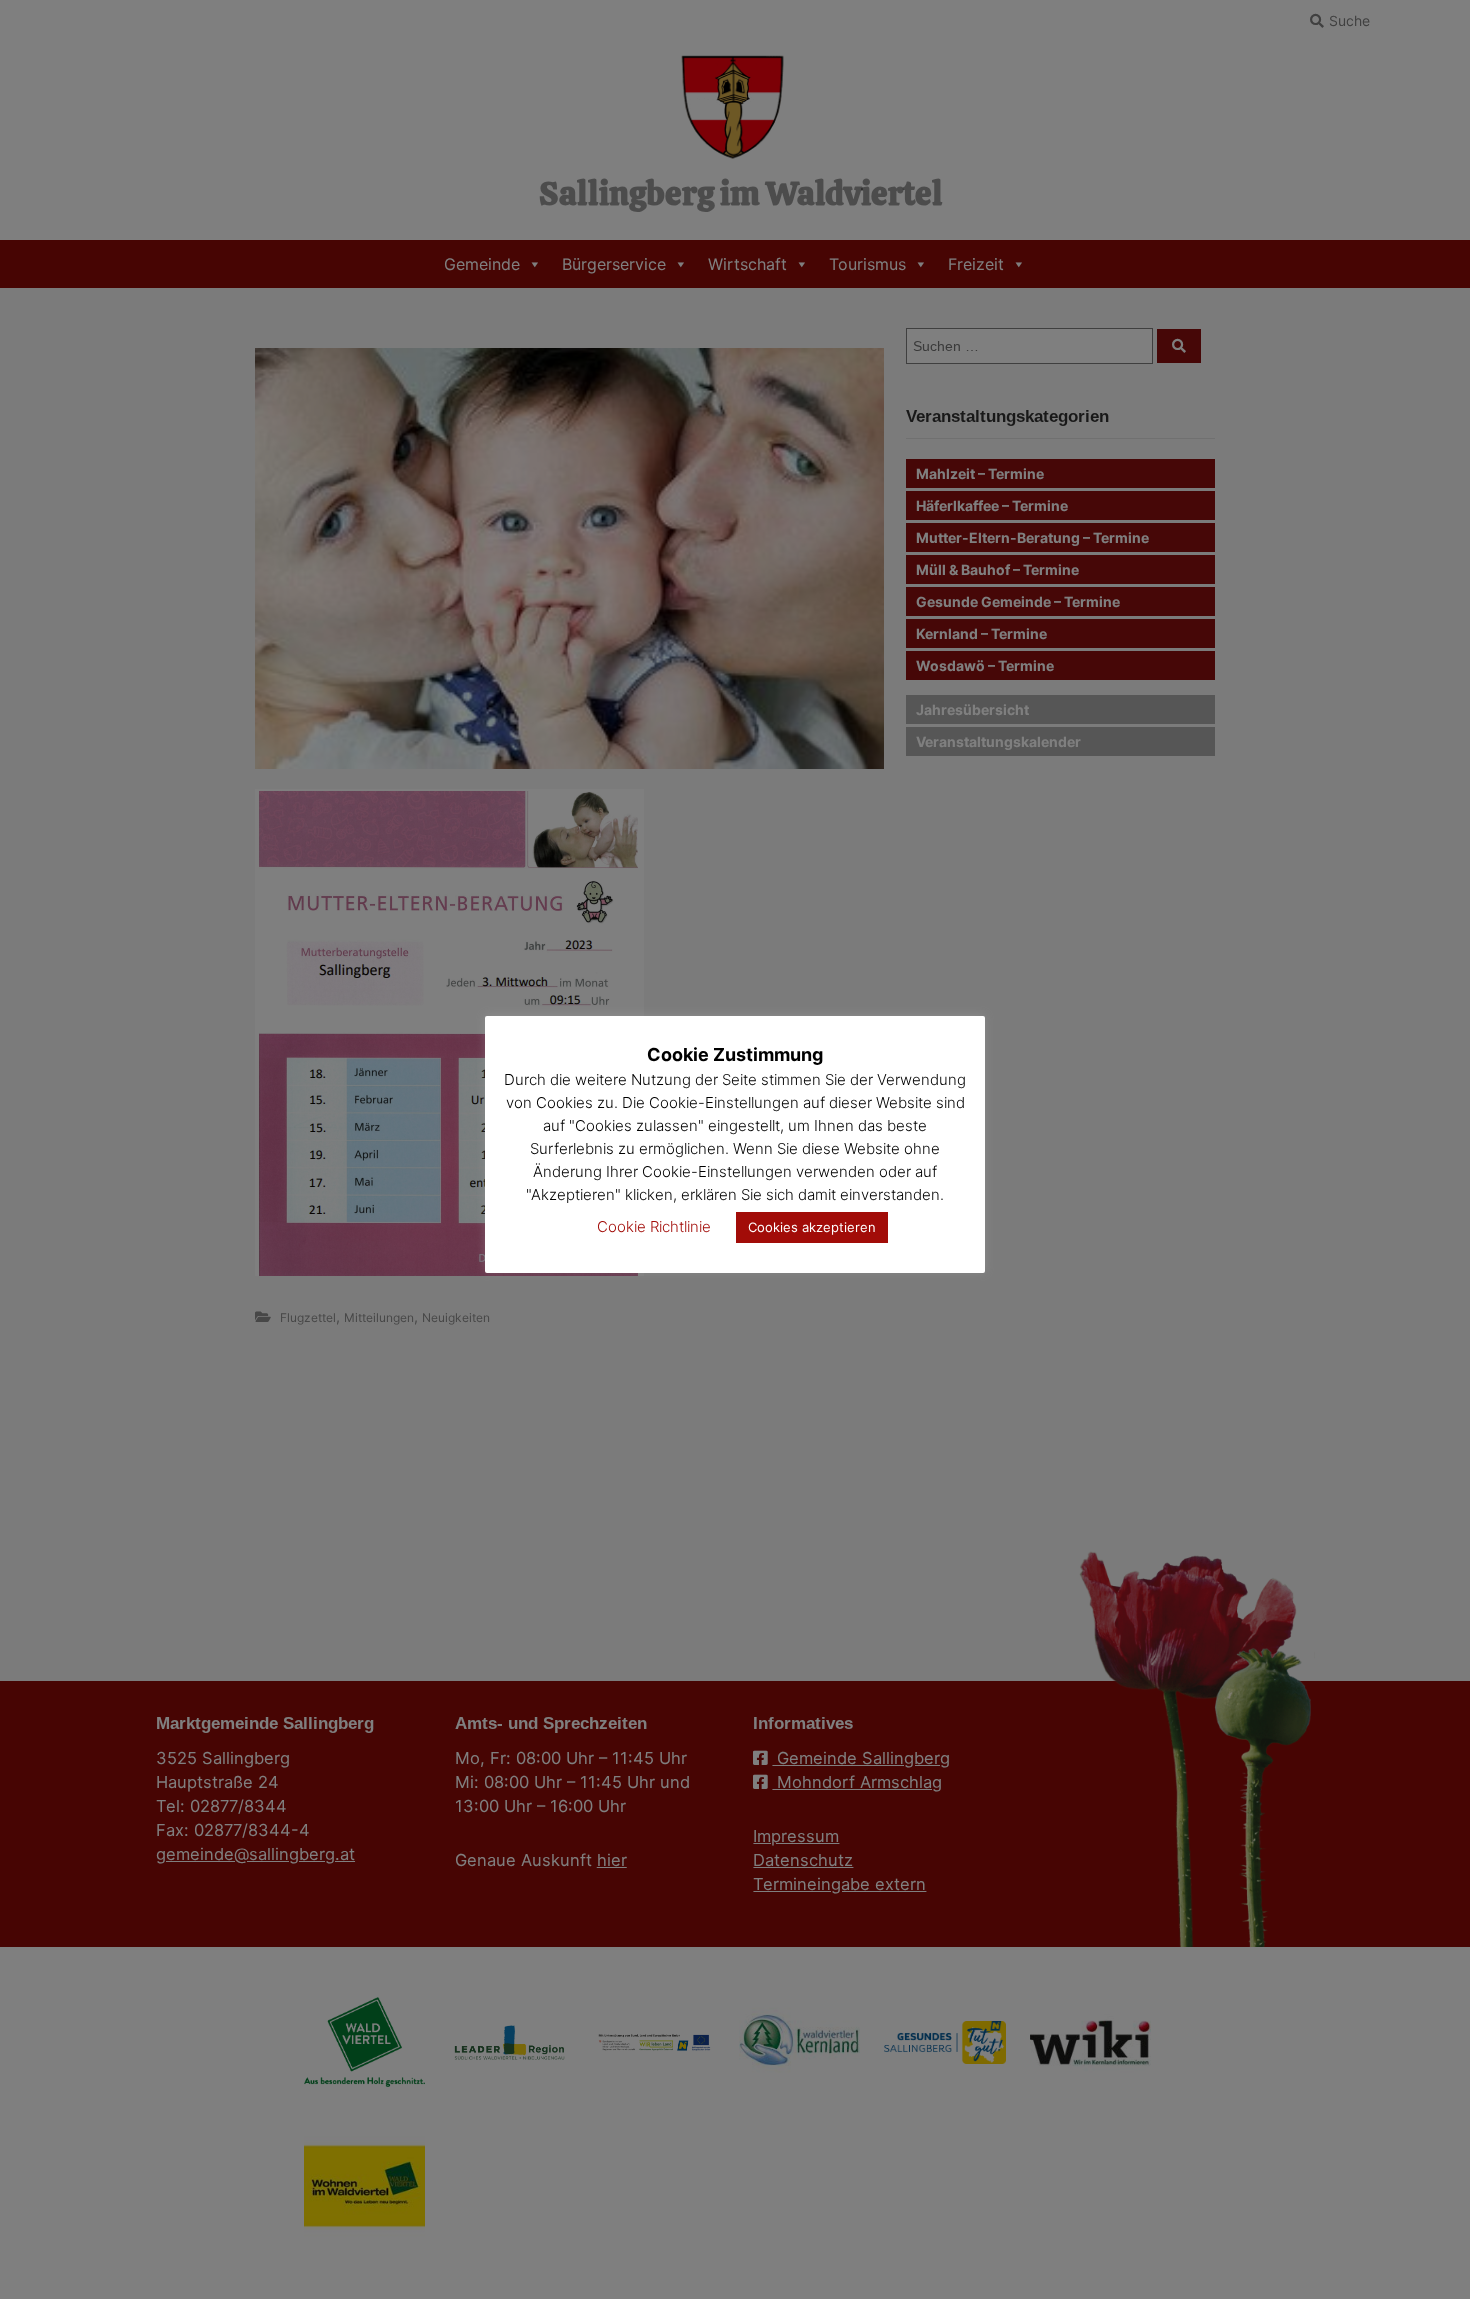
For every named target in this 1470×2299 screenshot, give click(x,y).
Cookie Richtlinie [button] (654, 1226)
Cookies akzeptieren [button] (812, 1227)
